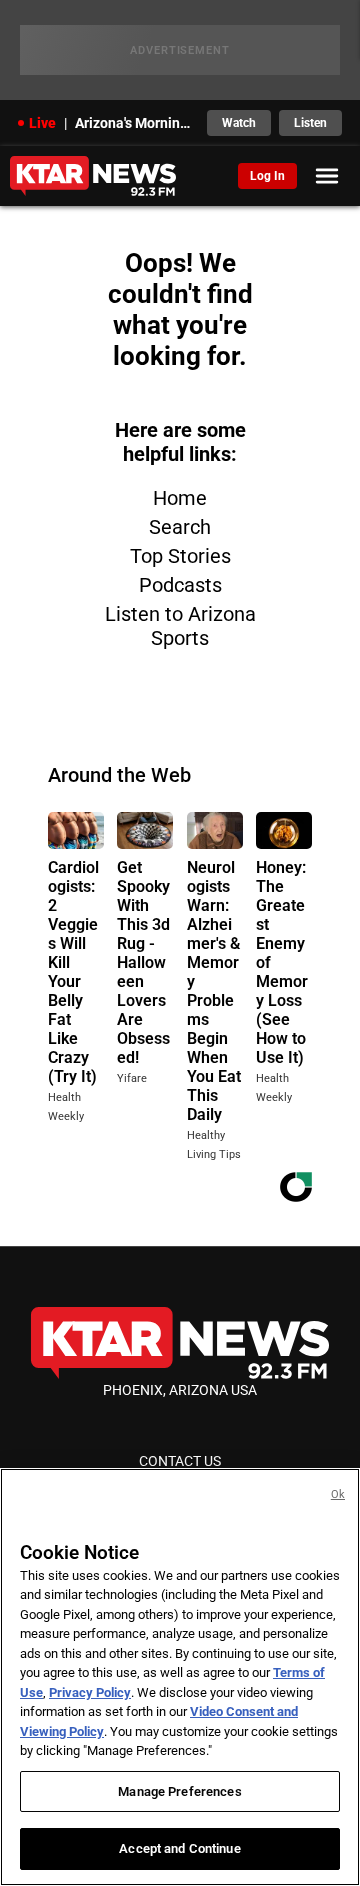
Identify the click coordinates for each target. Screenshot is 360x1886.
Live (42, 123)
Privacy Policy (90, 1692)
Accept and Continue (179, 1848)
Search (180, 527)
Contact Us (180, 1461)
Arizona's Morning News (135, 123)
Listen (310, 123)
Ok (338, 1494)
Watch (239, 123)
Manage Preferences (179, 1791)
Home (180, 498)
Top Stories (180, 556)
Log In (267, 176)
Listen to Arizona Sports (180, 626)
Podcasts (180, 585)
